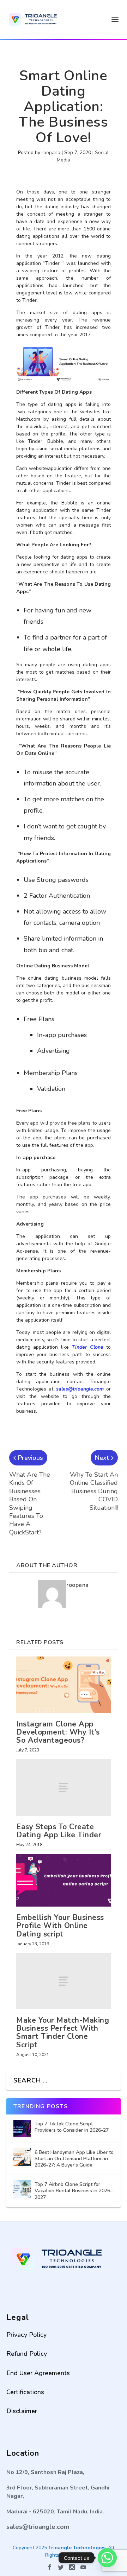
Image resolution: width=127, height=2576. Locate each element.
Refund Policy (27, 2354)
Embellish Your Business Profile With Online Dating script (60, 1926)
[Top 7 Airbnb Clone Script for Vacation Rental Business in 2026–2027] (22, 2189)
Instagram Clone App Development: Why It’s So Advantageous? (58, 1732)
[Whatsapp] (107, 2558)
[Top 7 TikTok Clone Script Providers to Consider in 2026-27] (22, 2129)
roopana (51, 152)
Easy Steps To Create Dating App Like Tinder (59, 1831)
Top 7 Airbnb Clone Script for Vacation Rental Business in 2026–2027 (74, 2191)
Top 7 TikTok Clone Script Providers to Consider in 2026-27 (72, 2127)
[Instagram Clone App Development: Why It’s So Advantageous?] (64, 1685)
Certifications (25, 2392)
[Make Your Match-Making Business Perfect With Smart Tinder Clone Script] (64, 1981)
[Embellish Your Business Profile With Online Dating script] (64, 1880)
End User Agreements (38, 2373)
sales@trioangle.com (80, 1389)
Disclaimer (22, 2411)
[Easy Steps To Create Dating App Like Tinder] (64, 1788)
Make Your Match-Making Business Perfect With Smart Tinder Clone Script (63, 2032)
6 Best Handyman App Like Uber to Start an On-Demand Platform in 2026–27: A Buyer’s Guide (74, 2159)
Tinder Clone (87, 1347)
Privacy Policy (26, 2335)
